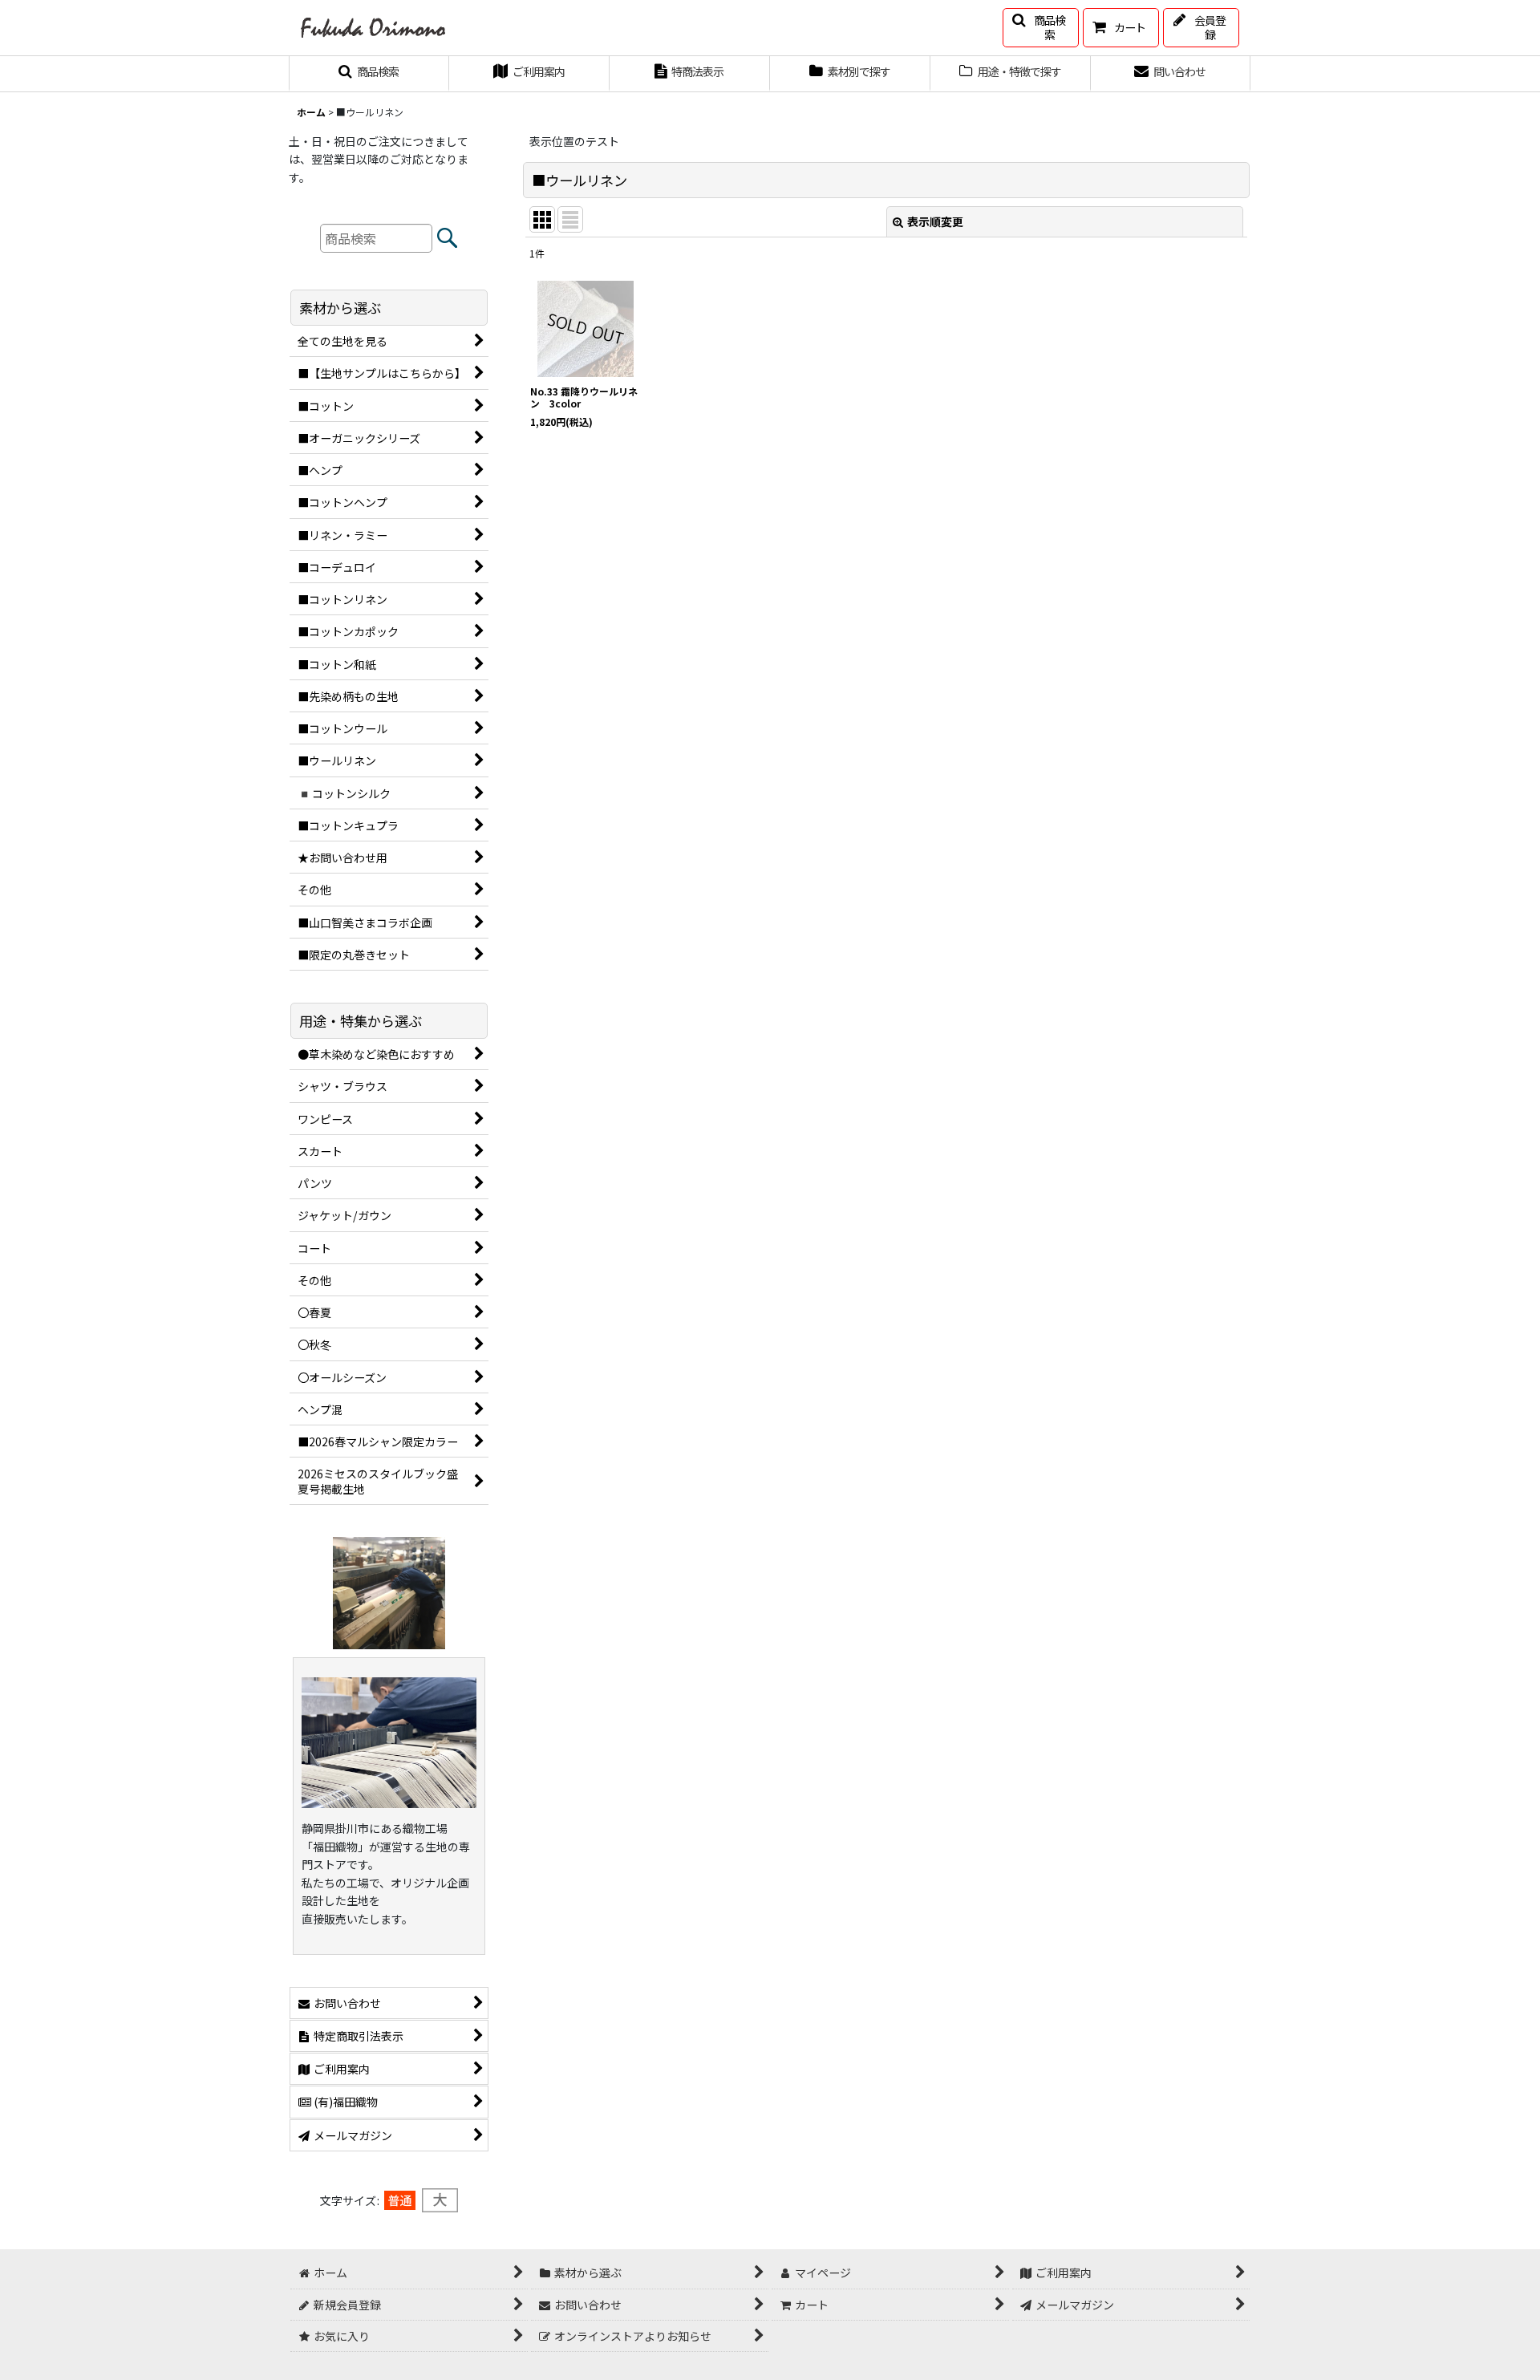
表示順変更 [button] (935, 221)
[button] (1041, 28)
